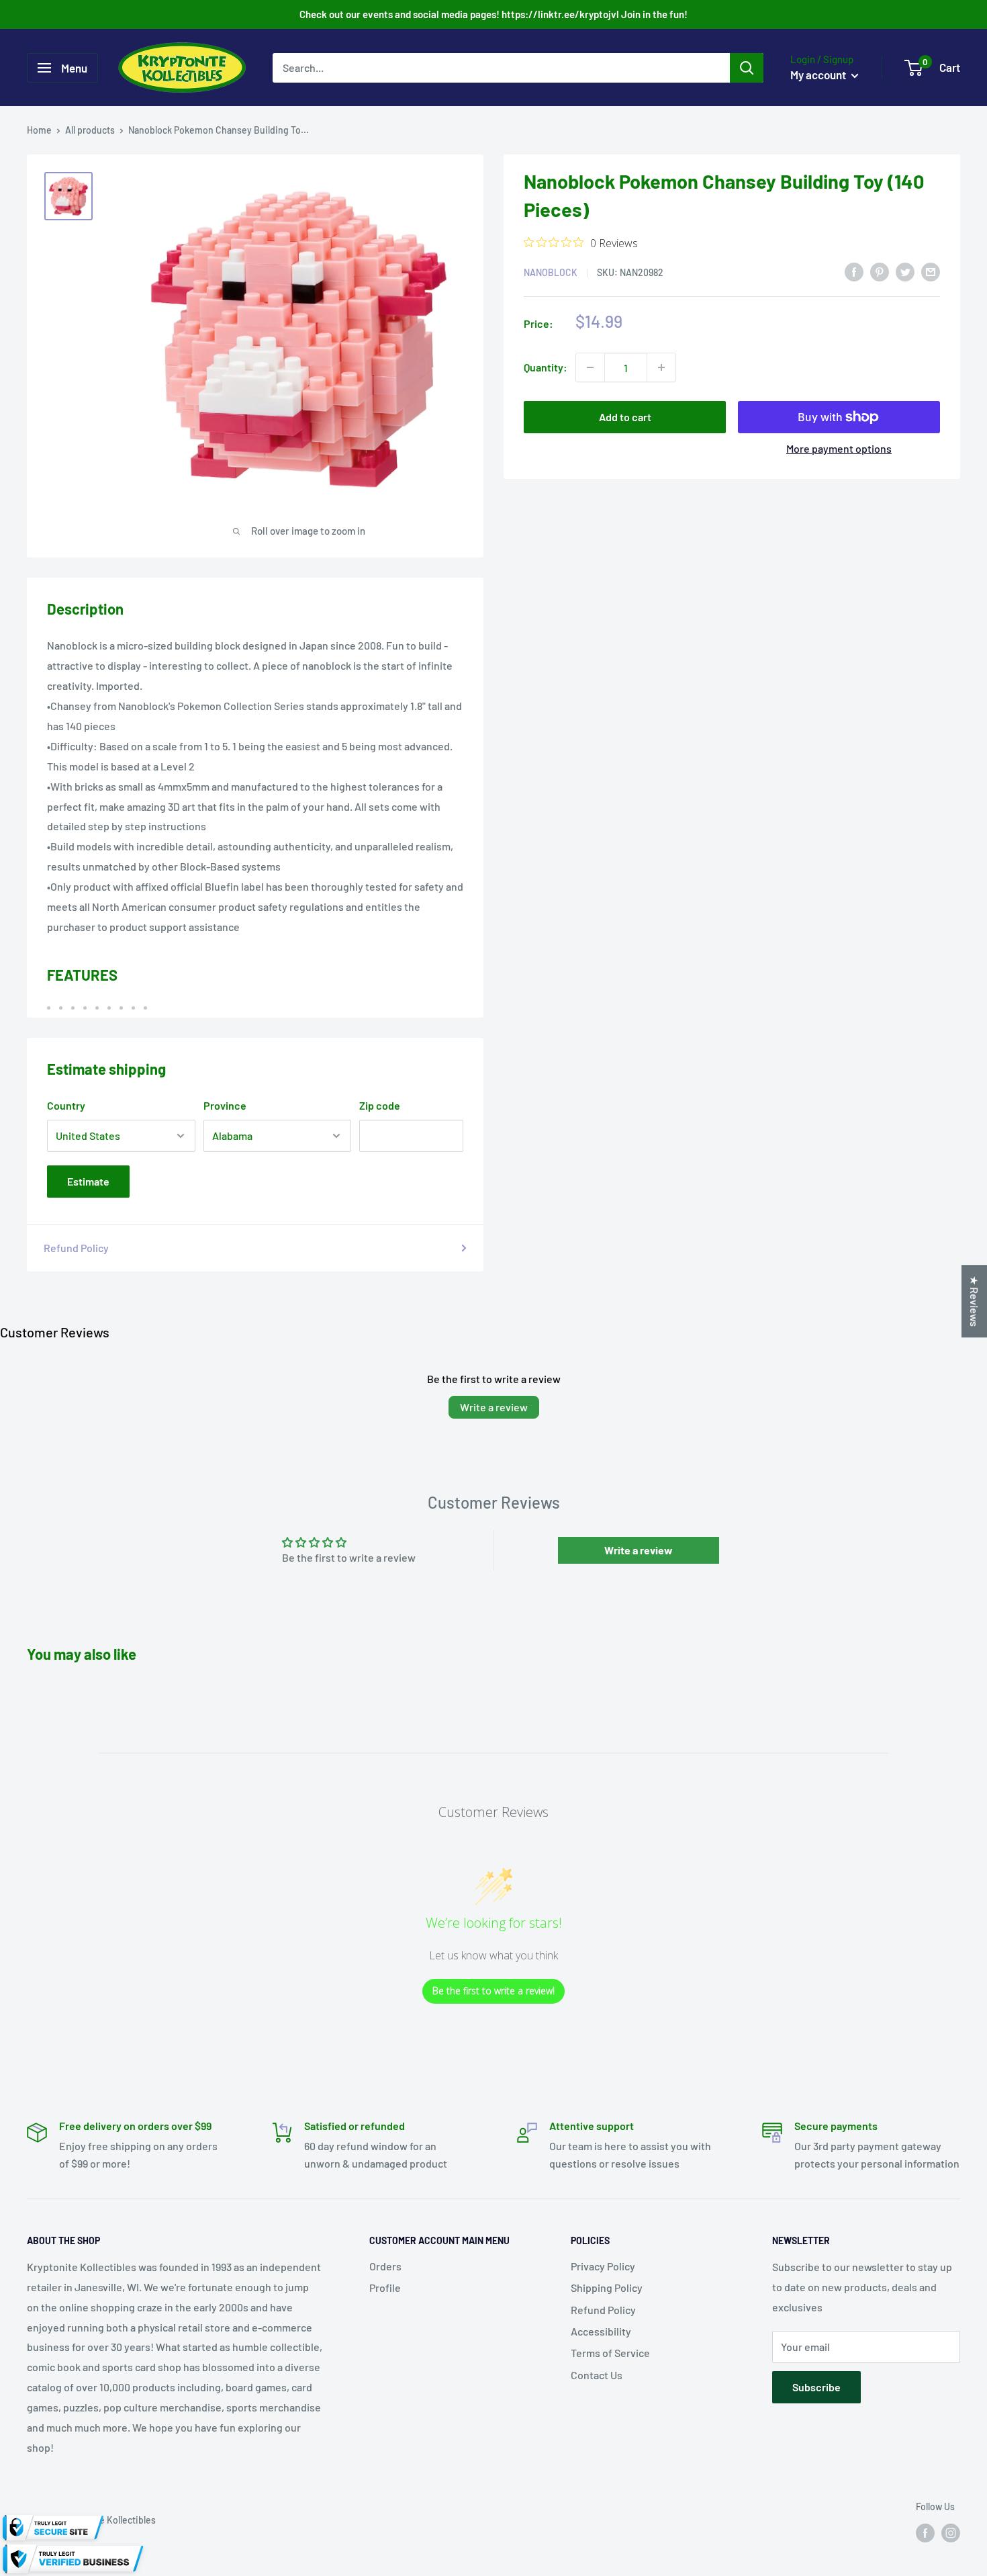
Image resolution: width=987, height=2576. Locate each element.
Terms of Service (610, 2353)
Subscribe (816, 2387)
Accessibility (601, 2331)
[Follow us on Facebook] (925, 2532)
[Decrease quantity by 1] (590, 367)
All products (90, 130)
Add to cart (625, 417)
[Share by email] (931, 271)
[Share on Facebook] (854, 271)
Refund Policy (76, 1248)
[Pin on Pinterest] (880, 271)
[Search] (747, 68)
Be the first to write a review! (493, 1991)
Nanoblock (551, 272)
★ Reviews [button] (975, 1301)
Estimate (88, 1181)
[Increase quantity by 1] (661, 367)
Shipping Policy (607, 2288)
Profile (385, 2288)
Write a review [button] (639, 1550)
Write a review (494, 1407)
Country (66, 1105)
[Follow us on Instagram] (951, 2532)
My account (819, 75)
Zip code (380, 1105)
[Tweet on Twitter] (905, 271)
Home (39, 130)
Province (225, 1105)
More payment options (839, 448)
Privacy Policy (603, 2266)
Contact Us (597, 2375)
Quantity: (546, 367)
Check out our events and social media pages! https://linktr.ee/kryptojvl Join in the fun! (493, 14)
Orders (385, 2266)
